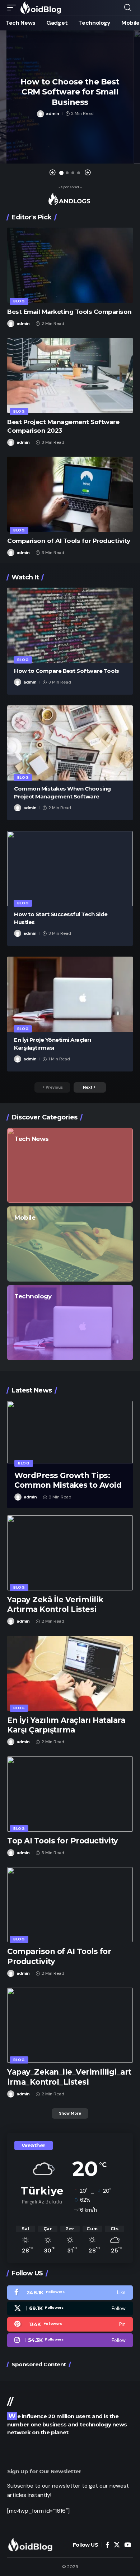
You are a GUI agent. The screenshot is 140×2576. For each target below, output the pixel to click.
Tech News (32, 1139)
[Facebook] (70, 2293)
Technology (33, 1296)
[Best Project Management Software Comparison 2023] (70, 375)
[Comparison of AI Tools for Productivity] (70, 494)
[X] (70, 2309)
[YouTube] (128, 2545)
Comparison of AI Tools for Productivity (69, 541)
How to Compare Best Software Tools (66, 671)
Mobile (25, 1217)
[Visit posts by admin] (40, 114)
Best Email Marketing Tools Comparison (69, 312)
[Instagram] (70, 2341)
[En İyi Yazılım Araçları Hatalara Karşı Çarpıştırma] (70, 1673)
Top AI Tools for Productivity (63, 1841)
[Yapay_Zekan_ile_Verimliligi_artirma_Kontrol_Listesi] (70, 2025)
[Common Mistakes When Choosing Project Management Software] (70, 743)
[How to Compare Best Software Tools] (70, 625)
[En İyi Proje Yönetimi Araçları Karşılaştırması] (70, 994)
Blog (19, 301)
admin (53, 113)
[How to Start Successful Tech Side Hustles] (70, 869)
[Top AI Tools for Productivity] (70, 1794)
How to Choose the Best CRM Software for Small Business (70, 92)
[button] (13, 8)
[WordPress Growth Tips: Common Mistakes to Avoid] (70, 1432)
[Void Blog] (41, 8)
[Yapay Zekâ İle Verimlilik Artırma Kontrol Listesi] (70, 1553)
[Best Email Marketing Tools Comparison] (70, 265)
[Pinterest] (70, 2324)
